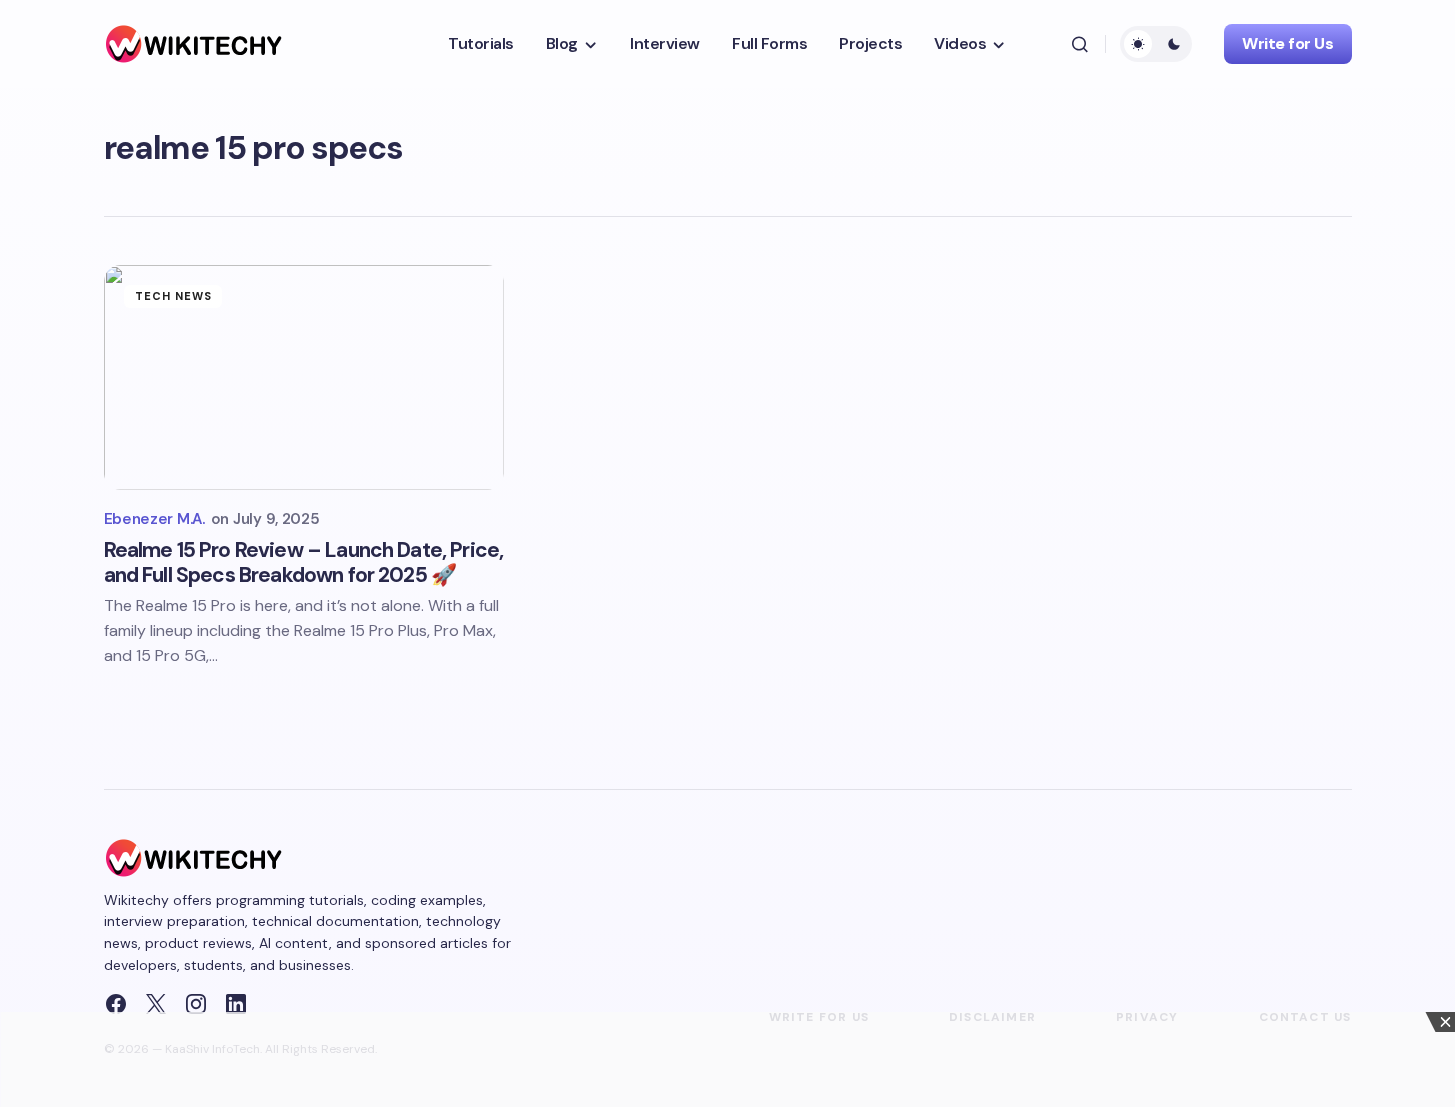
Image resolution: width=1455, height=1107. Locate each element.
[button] (1080, 44)
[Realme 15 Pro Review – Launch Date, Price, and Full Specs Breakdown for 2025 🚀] (304, 377)
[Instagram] (196, 1004)
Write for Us (1287, 43)
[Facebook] (116, 1004)
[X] (156, 1004)
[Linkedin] (236, 1004)
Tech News (174, 296)
